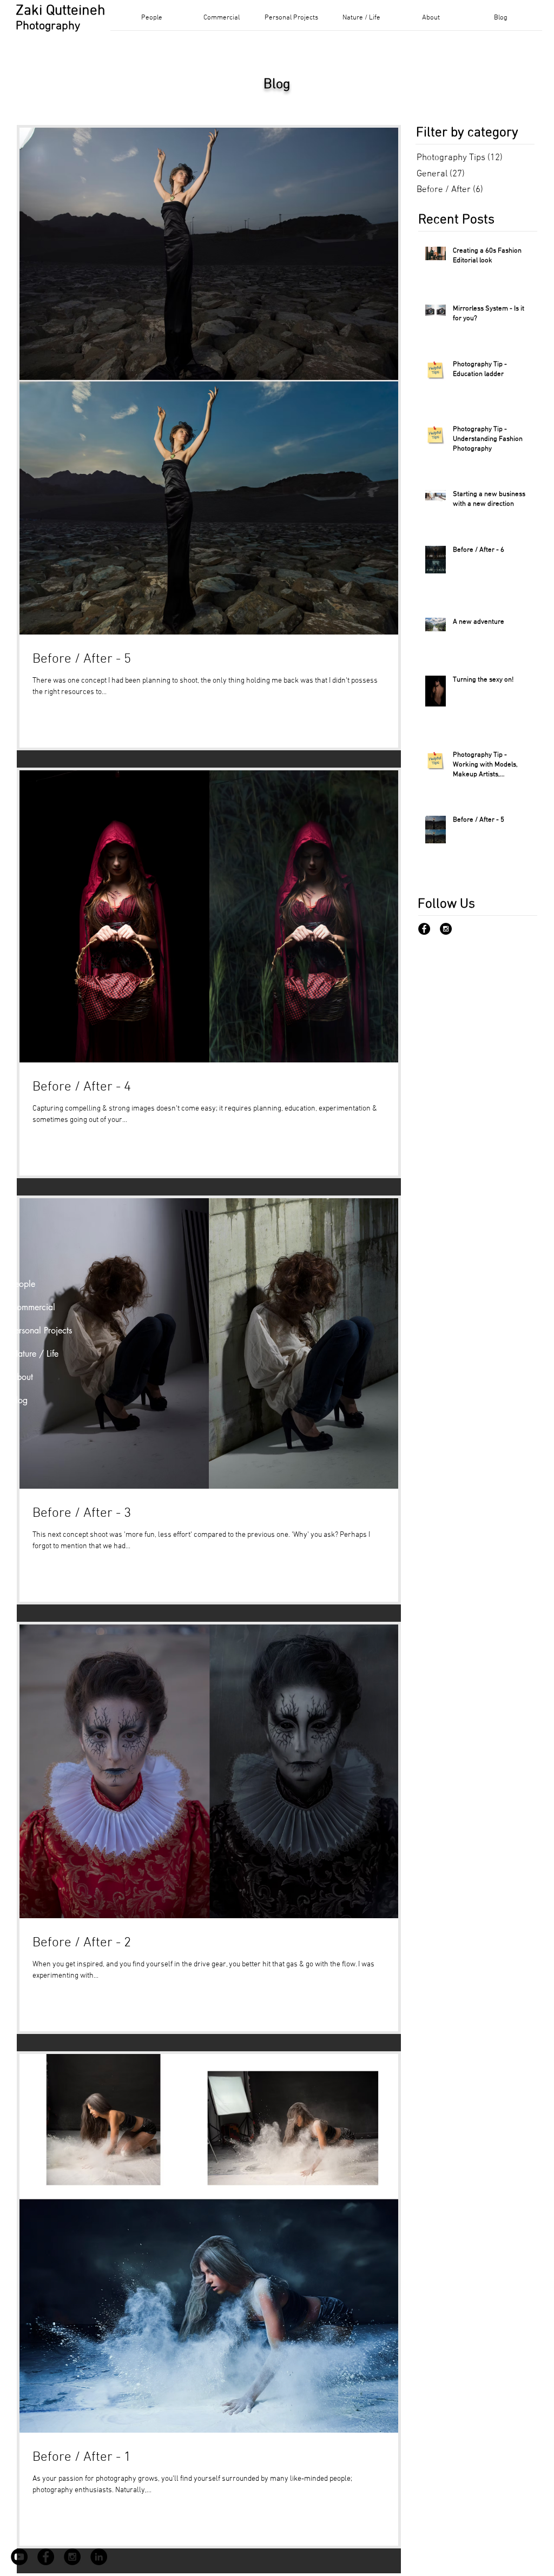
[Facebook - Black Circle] (424, 929)
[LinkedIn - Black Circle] (99, 2557)
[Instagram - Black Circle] (446, 929)
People (23, 1284)
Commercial (33, 1307)
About (22, 1377)
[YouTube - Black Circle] (19, 2557)
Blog (19, 1400)
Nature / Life (35, 1354)
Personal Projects (41, 1330)
